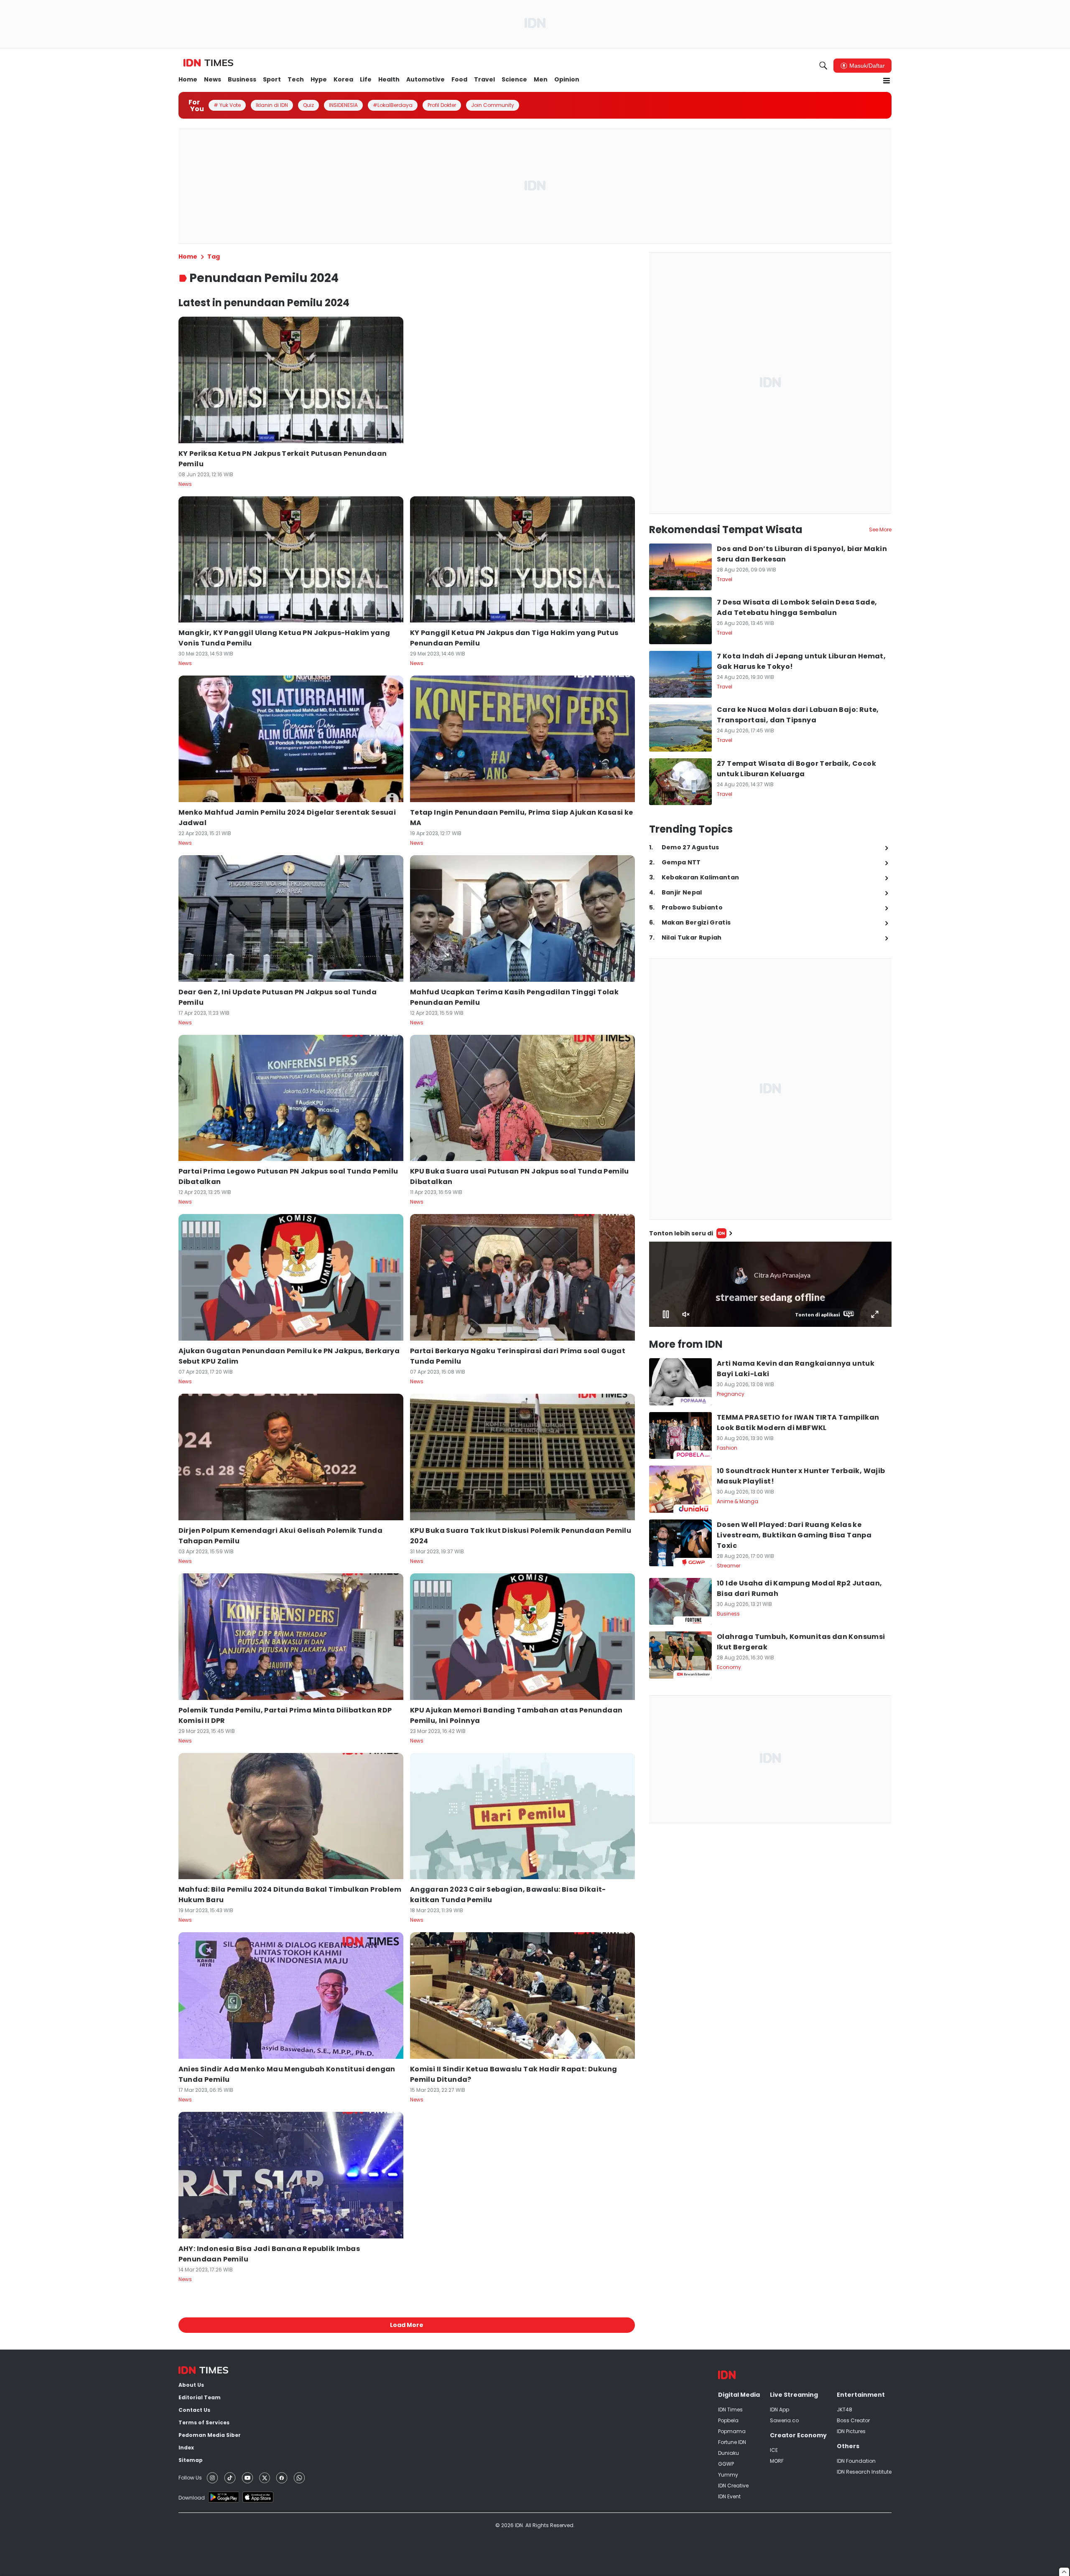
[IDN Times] (208, 63)
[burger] (887, 81)
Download (192, 2498)
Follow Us (190, 2478)
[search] (823, 66)
